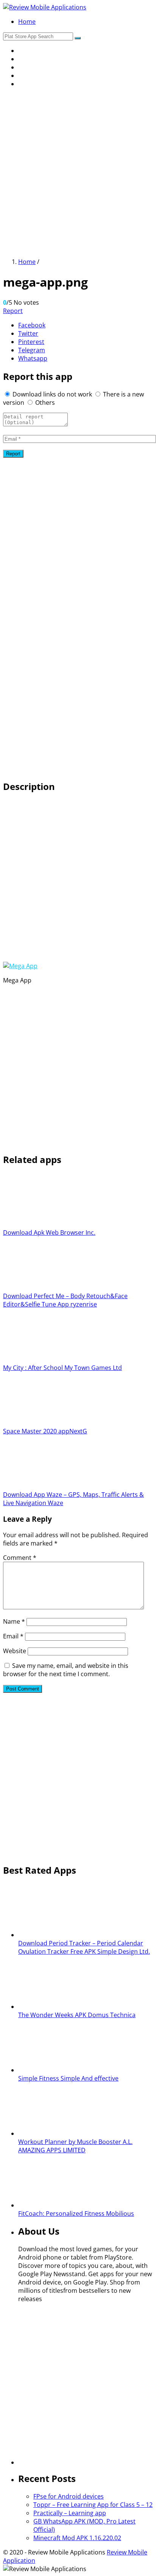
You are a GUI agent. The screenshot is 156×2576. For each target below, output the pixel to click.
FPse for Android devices (69, 2496)
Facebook (32, 325)
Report (13, 311)
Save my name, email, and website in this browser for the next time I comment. (66, 1670)
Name (14, 1621)
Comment (20, 1558)
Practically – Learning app (70, 2513)
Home (27, 22)
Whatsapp (33, 358)
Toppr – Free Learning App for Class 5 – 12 (93, 2505)
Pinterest (31, 342)
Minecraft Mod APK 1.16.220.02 (77, 2538)
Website (15, 1651)
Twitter (28, 333)
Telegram (32, 350)
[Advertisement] (78, 172)
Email (13, 1636)
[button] (78, 38)
